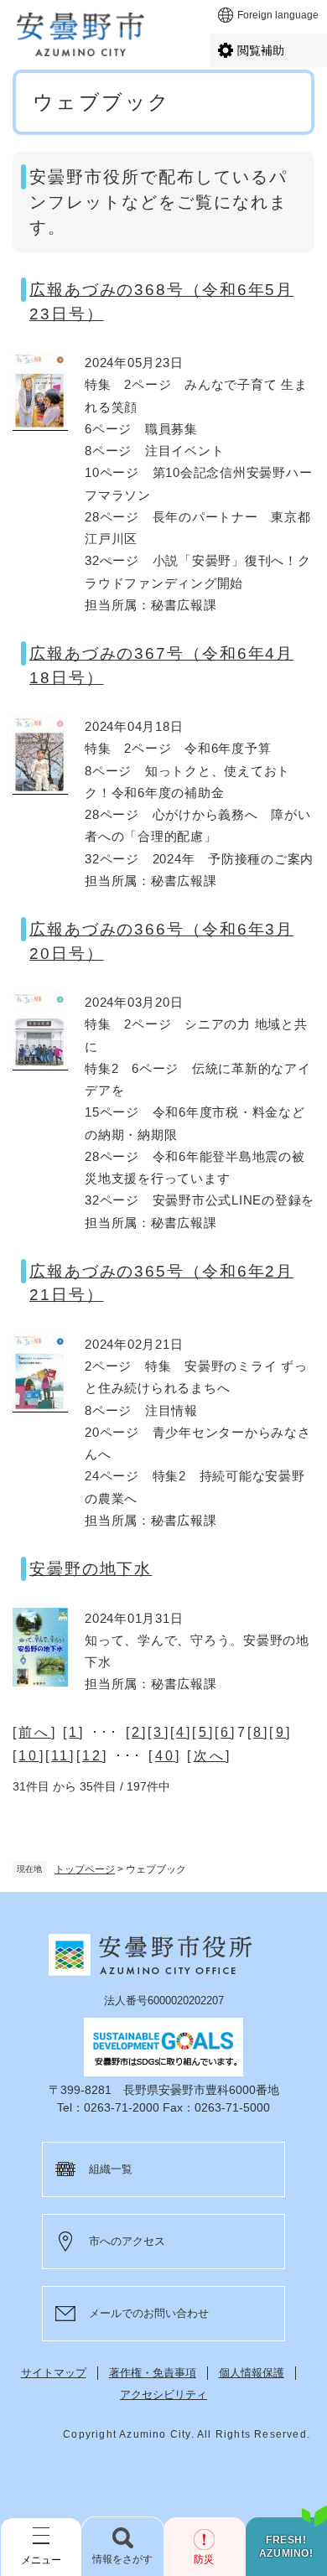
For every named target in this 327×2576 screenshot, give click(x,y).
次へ (210, 1756)
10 (29, 1756)
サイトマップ (54, 2373)
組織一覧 (111, 2169)
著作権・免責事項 (153, 2373)
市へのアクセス (127, 2241)
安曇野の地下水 (91, 1569)
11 (60, 1756)
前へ (34, 1732)
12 (92, 1756)
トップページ (85, 1869)
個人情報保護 (252, 2373)
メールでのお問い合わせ (149, 2313)
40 (165, 1756)
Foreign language (278, 15)
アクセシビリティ (163, 2395)
